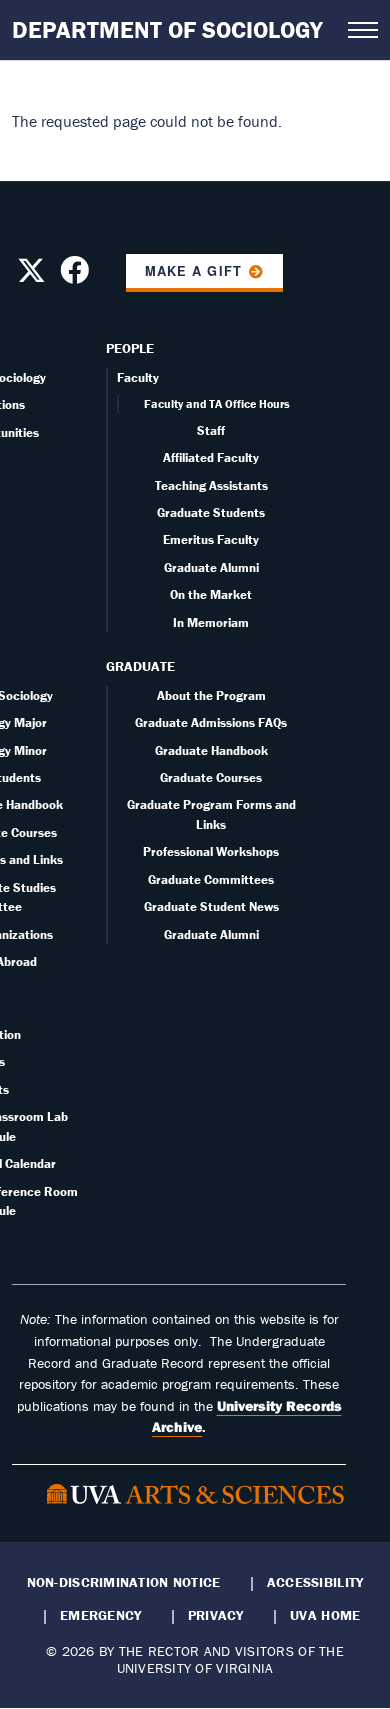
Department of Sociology (167, 29)
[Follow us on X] (31, 276)
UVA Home (325, 1615)
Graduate (140, 666)
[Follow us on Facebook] (74, 276)
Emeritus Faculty (211, 539)
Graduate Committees (211, 879)
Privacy (216, 1615)
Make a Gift (193, 271)
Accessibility (315, 1582)
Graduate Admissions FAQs (211, 722)
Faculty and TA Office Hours (217, 403)
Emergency (100, 1615)
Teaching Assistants (211, 485)
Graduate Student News (211, 906)
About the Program (211, 695)
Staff (211, 430)
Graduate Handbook (211, 750)
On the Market (211, 594)
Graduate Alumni (211, 567)
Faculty (138, 377)
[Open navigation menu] (363, 30)
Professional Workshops (211, 851)
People (130, 348)
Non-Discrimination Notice (124, 1582)
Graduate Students (211, 512)
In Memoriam (211, 622)
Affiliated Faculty (211, 457)
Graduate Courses (211, 777)
